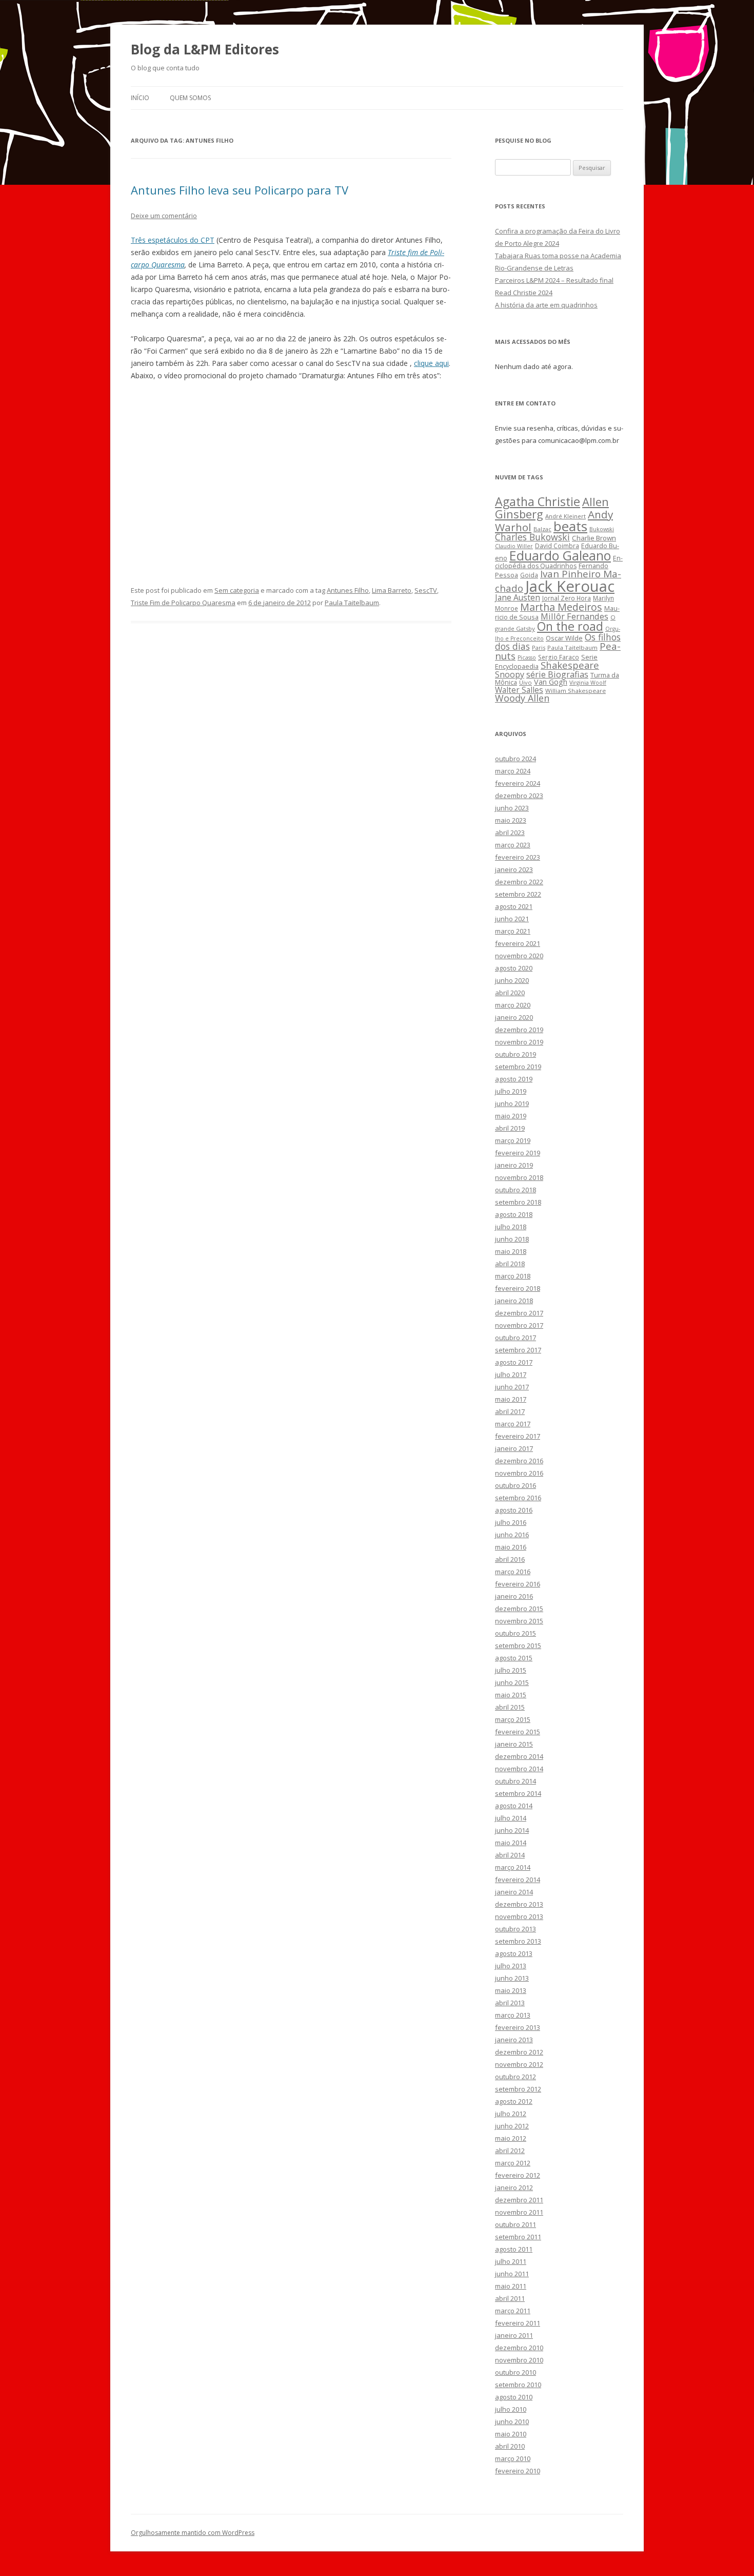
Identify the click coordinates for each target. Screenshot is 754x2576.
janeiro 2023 (514, 869)
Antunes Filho (348, 590)
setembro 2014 (518, 1793)
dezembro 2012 (519, 2052)
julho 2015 (511, 1670)
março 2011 (513, 2311)
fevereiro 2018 (518, 1288)
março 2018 (513, 1276)
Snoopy (510, 674)
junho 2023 (512, 808)
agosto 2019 (514, 1079)
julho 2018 (511, 1227)
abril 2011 (510, 2298)
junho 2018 (512, 1239)
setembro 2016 (518, 1498)
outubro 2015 (515, 1633)
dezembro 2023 (519, 796)
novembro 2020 (519, 956)
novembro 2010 (519, 2360)
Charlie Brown (594, 538)
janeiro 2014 (514, 1892)
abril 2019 (510, 1128)
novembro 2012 (519, 2064)
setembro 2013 (518, 1941)
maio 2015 (511, 1695)
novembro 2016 (519, 1473)
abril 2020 (510, 993)
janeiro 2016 (514, 1596)
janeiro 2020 (514, 1017)
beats (570, 526)
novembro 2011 (519, 2212)
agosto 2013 (514, 1953)
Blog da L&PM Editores (205, 49)
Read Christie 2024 (524, 293)
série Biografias (557, 674)
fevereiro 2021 (518, 943)
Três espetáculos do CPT (173, 240)
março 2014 (513, 1867)
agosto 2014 (514, 1806)
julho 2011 (511, 2261)
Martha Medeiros (561, 607)
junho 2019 (512, 1103)
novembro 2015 (519, 1621)
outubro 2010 (515, 2372)
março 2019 (513, 1140)
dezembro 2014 (519, 1756)
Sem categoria (237, 590)
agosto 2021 (514, 906)
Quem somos (190, 98)
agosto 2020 (514, 968)
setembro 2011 (518, 2237)
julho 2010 (511, 2409)
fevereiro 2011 (518, 2323)
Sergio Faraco (559, 657)
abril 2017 (510, 1411)
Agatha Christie (538, 501)
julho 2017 (511, 1374)
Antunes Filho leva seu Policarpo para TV (240, 190)
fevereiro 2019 (518, 1153)
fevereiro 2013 (518, 2027)
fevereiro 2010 (518, 2471)
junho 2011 (512, 2274)
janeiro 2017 (514, 1448)
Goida (529, 575)
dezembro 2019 (519, 1030)
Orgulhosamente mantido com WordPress (193, 2533)
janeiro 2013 (514, 2040)
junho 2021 (512, 919)
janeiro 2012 (514, 2187)
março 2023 (513, 845)
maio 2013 (511, 1990)
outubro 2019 (515, 1054)
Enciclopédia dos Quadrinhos (559, 562)
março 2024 (513, 771)
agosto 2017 (514, 1362)
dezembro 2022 (519, 882)
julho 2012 (511, 2114)
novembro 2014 (519, 1769)
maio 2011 (511, 2286)
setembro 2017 (518, 1350)
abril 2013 (510, 2003)
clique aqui (431, 363)
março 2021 (513, 931)
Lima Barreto (392, 590)
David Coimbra (557, 546)
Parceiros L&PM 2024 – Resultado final (554, 280)
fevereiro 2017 (518, 1436)
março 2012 (513, 2163)
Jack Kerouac (570, 586)
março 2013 (513, 2015)
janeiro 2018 (514, 1301)
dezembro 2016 (519, 1461)
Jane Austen (518, 597)
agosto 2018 (514, 1214)
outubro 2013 (515, 1929)
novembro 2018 (519, 1177)
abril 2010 (510, 2446)
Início (140, 98)
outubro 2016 (515, 1485)
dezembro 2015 (519, 1609)
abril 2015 (510, 1707)
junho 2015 (512, 1682)
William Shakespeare (576, 691)
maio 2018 (511, 1251)
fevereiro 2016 (518, 1584)
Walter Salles (519, 690)
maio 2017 (511, 1399)
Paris (539, 647)
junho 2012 (512, 2126)
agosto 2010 (514, 2397)
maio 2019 (511, 1116)
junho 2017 (512, 1387)
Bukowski (602, 529)
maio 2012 (511, 2138)
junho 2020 (512, 980)
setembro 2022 (518, 894)
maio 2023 (511, 820)
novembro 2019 (519, 1042)
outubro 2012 (515, 2077)
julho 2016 (511, 1522)
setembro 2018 (518, 1202)
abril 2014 (510, 1855)
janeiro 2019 (514, 1165)
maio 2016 (511, 1547)
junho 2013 (512, 1978)
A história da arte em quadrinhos (546, 305)
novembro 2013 (519, 1916)
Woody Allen (522, 698)
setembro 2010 (518, 2385)
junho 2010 (512, 2422)
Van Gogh (551, 682)
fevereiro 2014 (518, 1880)
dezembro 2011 (519, 2200)
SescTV (426, 590)
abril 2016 (510, 1559)
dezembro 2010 (519, 2348)
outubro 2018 (515, 1190)
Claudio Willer (514, 546)
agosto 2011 (514, 2249)
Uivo (525, 682)
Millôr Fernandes (574, 616)
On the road (570, 626)
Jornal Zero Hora (567, 598)
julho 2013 (511, 1966)
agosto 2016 (514, 1510)
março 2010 (513, 2458)
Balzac (542, 529)
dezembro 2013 (519, 1904)
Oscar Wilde (564, 638)
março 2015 (513, 1719)
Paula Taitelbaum (352, 603)
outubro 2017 (515, 1338)
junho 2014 (512, 1830)
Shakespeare (570, 665)
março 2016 (513, 1572)
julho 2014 (511, 1818)
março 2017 (513, 1424)
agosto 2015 (514, 1658)
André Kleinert (565, 516)
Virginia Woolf (588, 683)
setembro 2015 (518, 1645)
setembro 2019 (518, 1067)
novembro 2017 (519, 1325)
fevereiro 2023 (518, 857)
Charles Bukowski (532, 537)
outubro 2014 (515, 1781)
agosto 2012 (514, 2101)
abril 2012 (510, 2151)
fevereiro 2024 (518, 783)
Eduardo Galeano (560, 555)
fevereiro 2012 (518, 2175)
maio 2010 (511, 2434)
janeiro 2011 (514, 2335)
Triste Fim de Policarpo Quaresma (183, 603)
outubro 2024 (515, 759)
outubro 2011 (515, 2224)
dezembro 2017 (519, 1313)
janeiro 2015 (514, 1744)
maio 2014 (511, 1843)
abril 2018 (510, 1264)
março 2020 (513, 1005)
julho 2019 (511, 1091)
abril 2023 (510, 832)
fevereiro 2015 (518, 1732)
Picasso (527, 657)
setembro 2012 (518, 2089)
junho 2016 (512, 1535)
